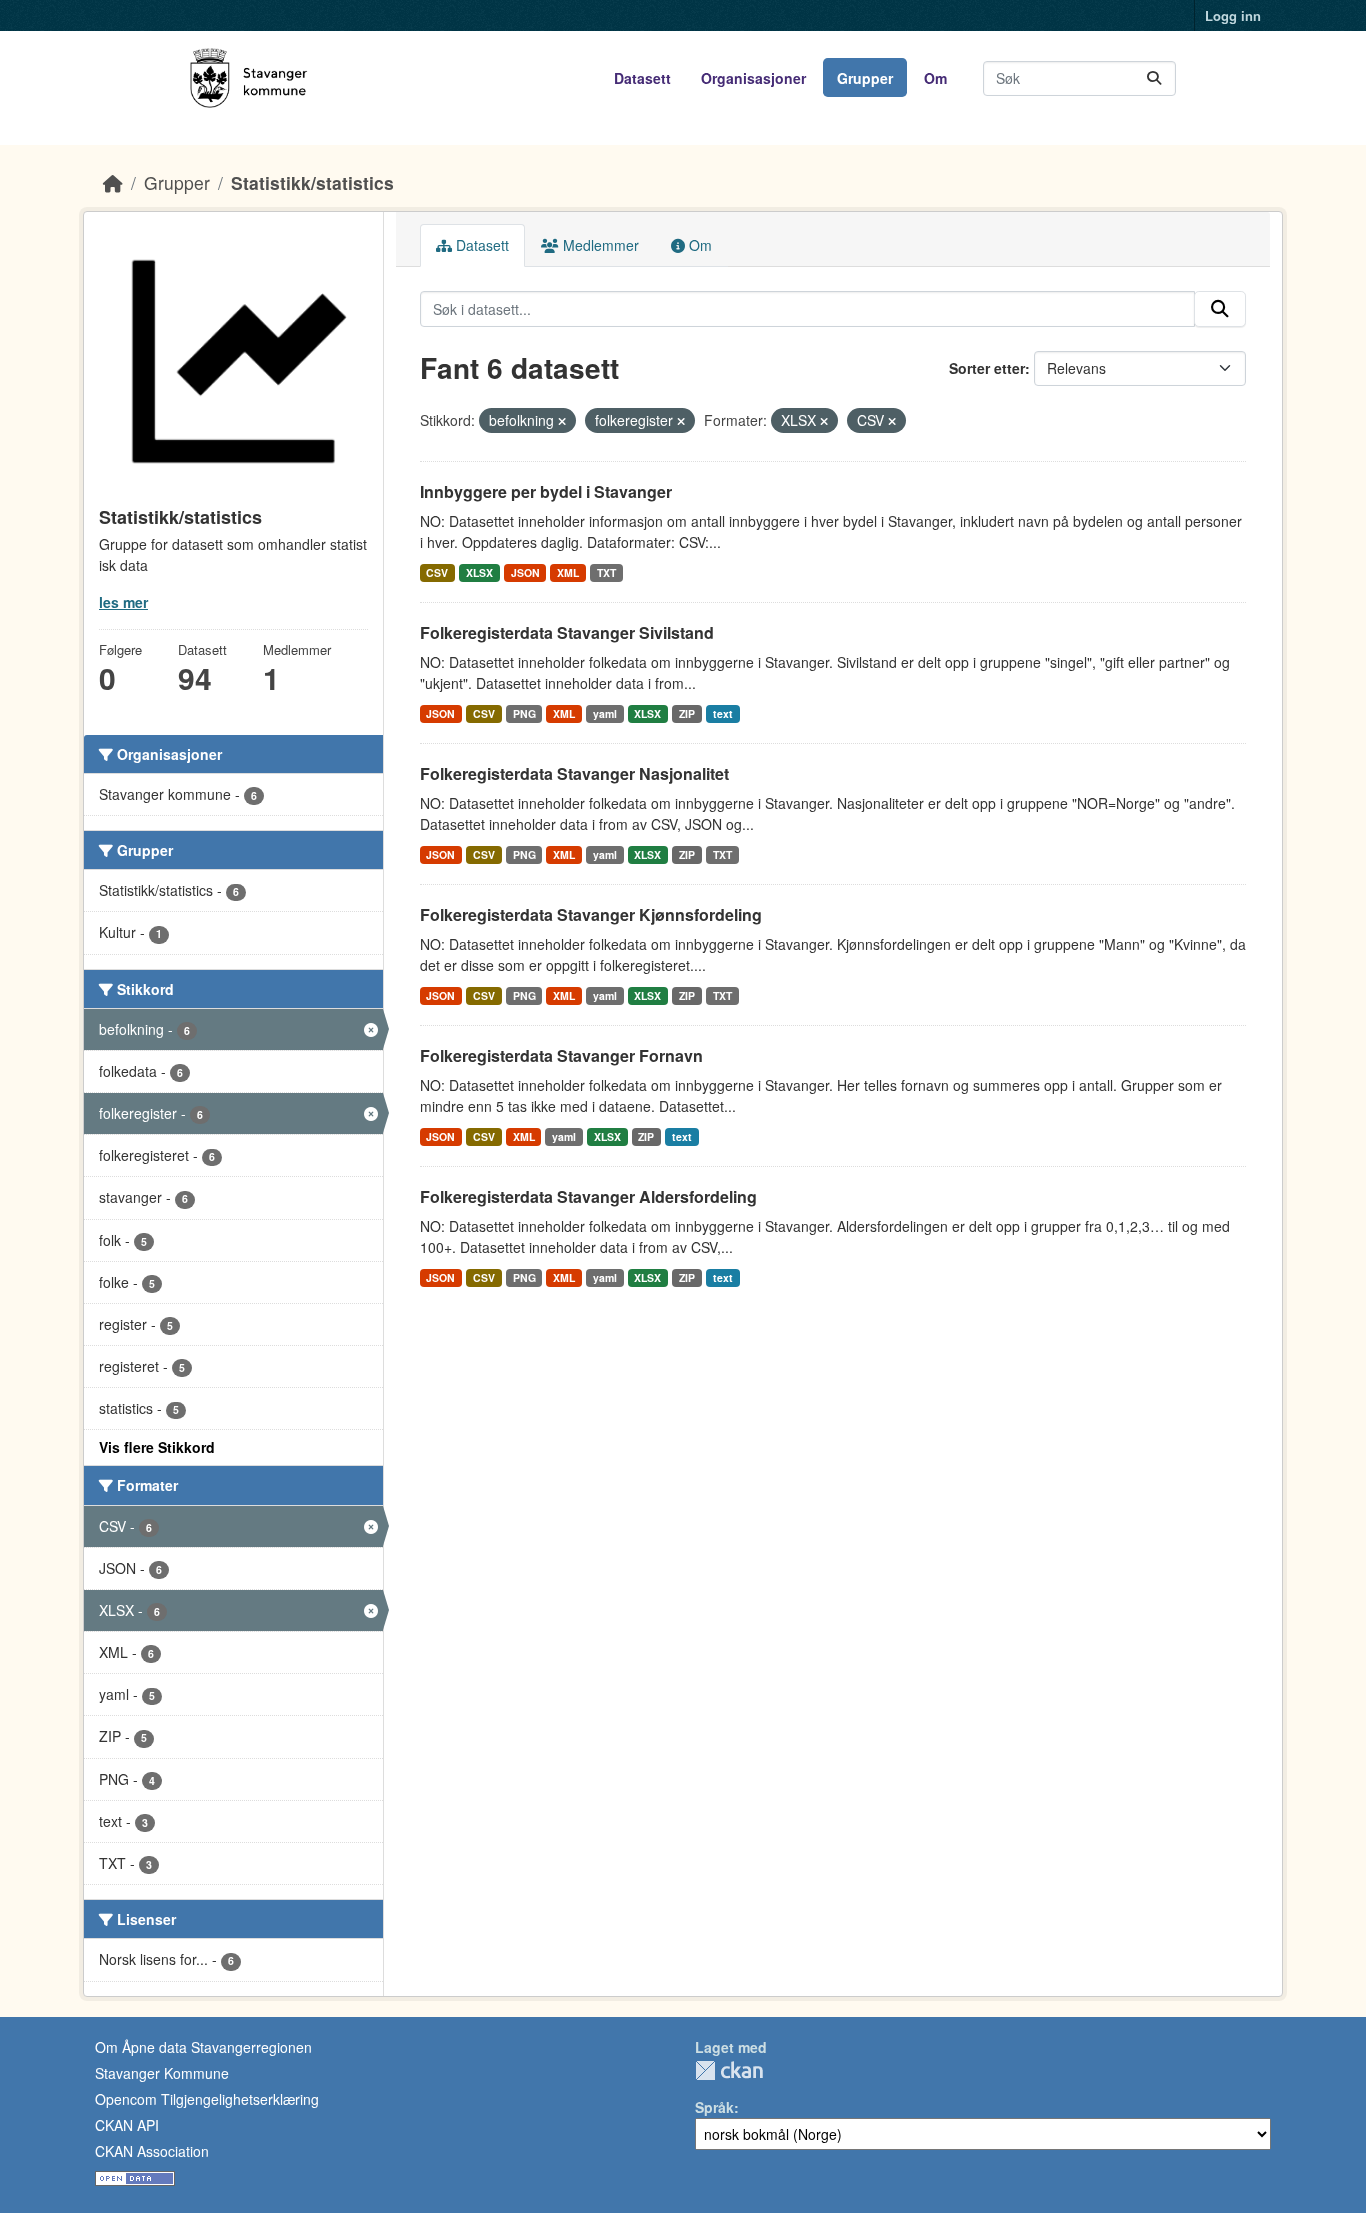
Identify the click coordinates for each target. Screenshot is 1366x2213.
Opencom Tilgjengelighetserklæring (207, 2099)
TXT (606, 572)
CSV (437, 572)
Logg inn (1233, 15)
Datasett (642, 78)
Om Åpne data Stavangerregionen (203, 2047)
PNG (524, 713)
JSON (525, 572)
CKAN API (127, 2125)
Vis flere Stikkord (157, 1447)
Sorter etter (987, 368)
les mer (123, 602)
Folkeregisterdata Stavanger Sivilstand (567, 632)
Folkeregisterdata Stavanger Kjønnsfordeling (591, 914)
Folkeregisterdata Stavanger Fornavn (561, 1055)
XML (568, 572)
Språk (714, 2107)
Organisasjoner (753, 78)
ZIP (687, 713)
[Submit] (1154, 78)
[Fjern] (562, 421)
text (723, 713)
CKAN (729, 2070)
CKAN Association (152, 2151)
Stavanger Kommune (162, 2073)
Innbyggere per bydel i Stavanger (546, 491)
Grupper (865, 78)
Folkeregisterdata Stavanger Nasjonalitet (574, 773)
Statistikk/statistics (312, 182)
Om (935, 78)
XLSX (479, 572)
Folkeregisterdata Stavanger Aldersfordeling (588, 1196)
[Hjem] (113, 182)
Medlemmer (599, 245)
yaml (605, 713)
